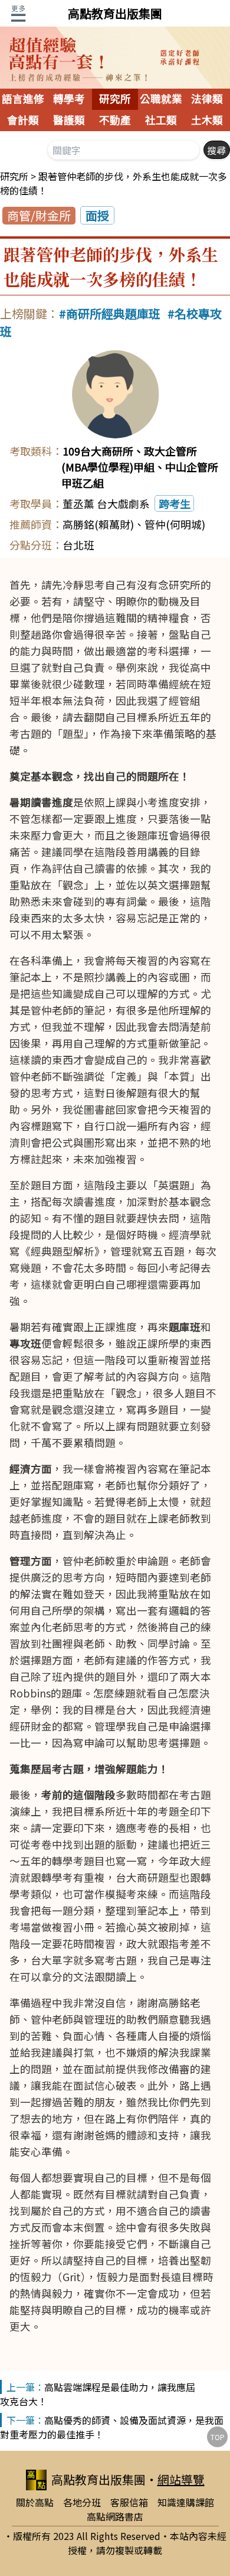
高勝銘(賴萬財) (98, 524)
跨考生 (175, 503)
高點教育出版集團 (115, 13)
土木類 (207, 121)
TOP (218, 2437)
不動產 (115, 121)
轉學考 (69, 99)
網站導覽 (181, 2479)
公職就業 (161, 99)
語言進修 (23, 99)
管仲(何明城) (175, 524)
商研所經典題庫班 (113, 313)
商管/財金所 (39, 215)
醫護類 (69, 121)
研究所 (115, 99)
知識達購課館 (186, 2502)
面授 (97, 215)
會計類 (23, 121)
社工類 (161, 121)
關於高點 (35, 2502)
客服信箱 (129, 2502)
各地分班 (82, 2502)
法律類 (207, 99)
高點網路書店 (115, 2516)
